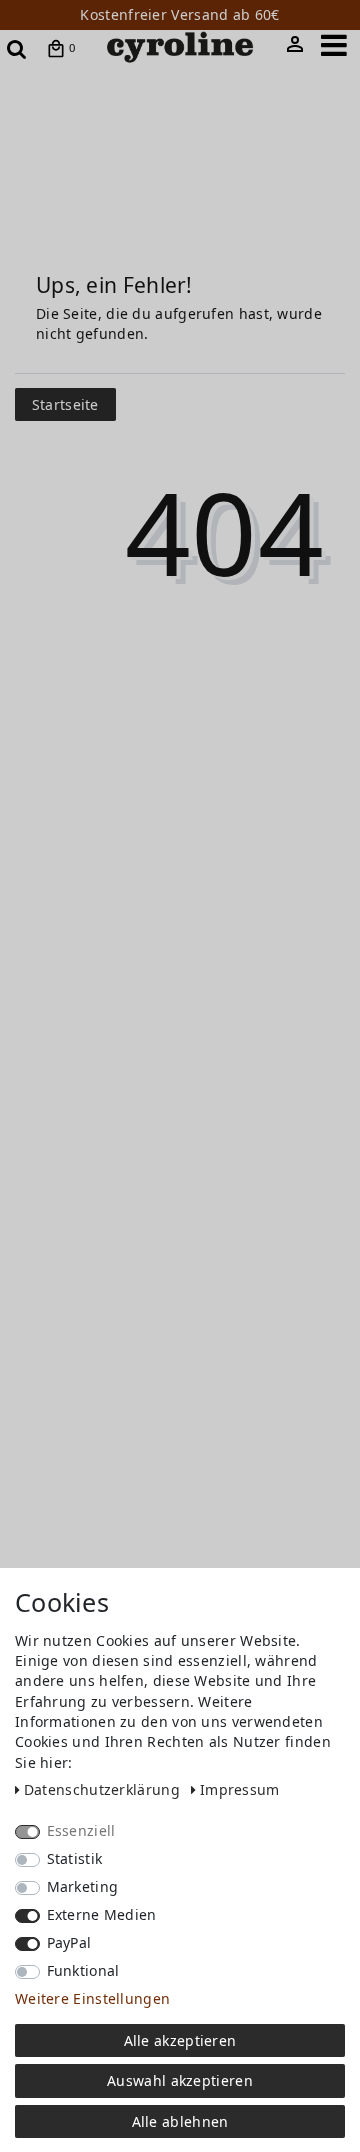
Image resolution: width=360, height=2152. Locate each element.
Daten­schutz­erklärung (104, 1789)
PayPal (69, 1942)
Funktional (83, 1970)
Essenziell (81, 1830)
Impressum (240, 1789)
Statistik (75, 1858)
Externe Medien (102, 1914)
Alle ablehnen (180, 2121)
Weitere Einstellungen (92, 1998)
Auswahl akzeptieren (180, 2080)
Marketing (83, 1886)
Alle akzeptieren (180, 2040)
